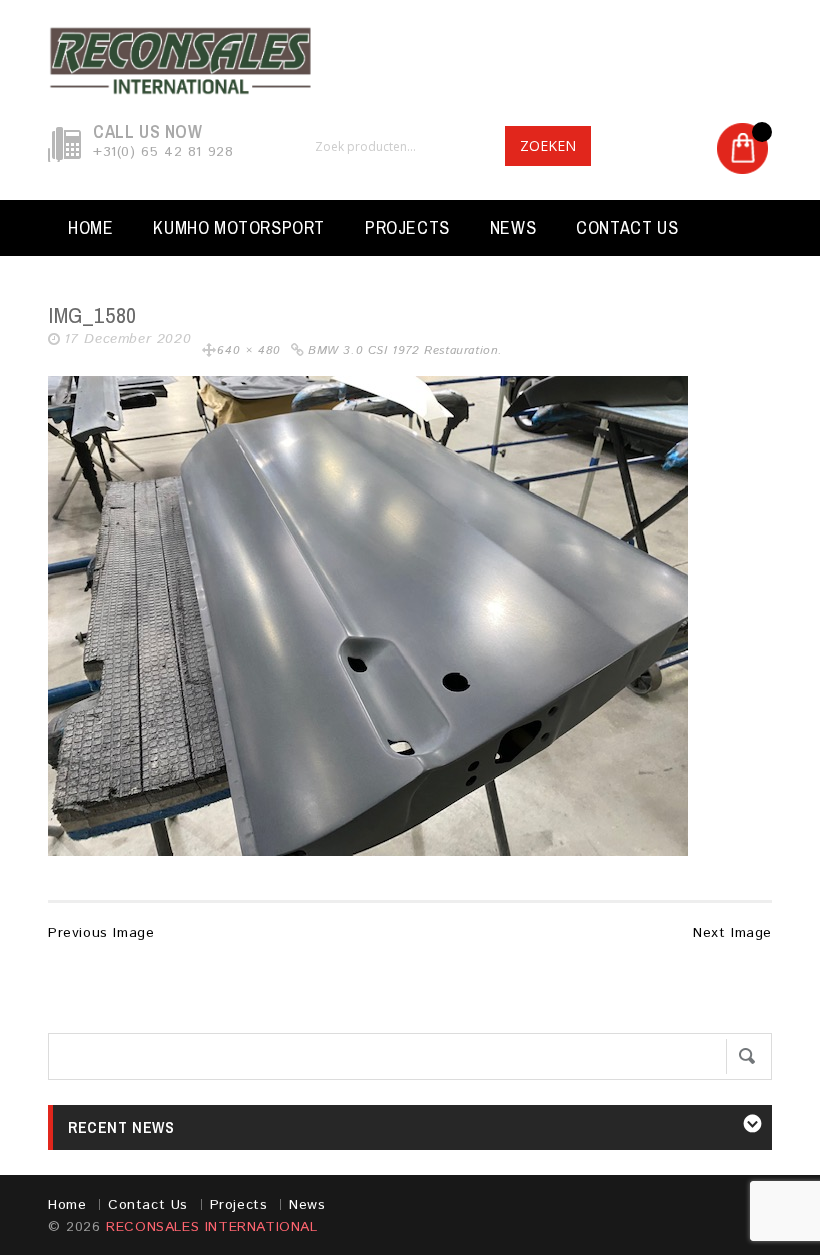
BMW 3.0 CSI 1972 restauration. (405, 350)
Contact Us (627, 227)
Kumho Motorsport (239, 227)
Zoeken (548, 145)
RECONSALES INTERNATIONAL (211, 1227)
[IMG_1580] (368, 615)
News (513, 227)
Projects (407, 227)
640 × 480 (248, 350)
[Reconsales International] (410, 61)
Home (90, 227)
